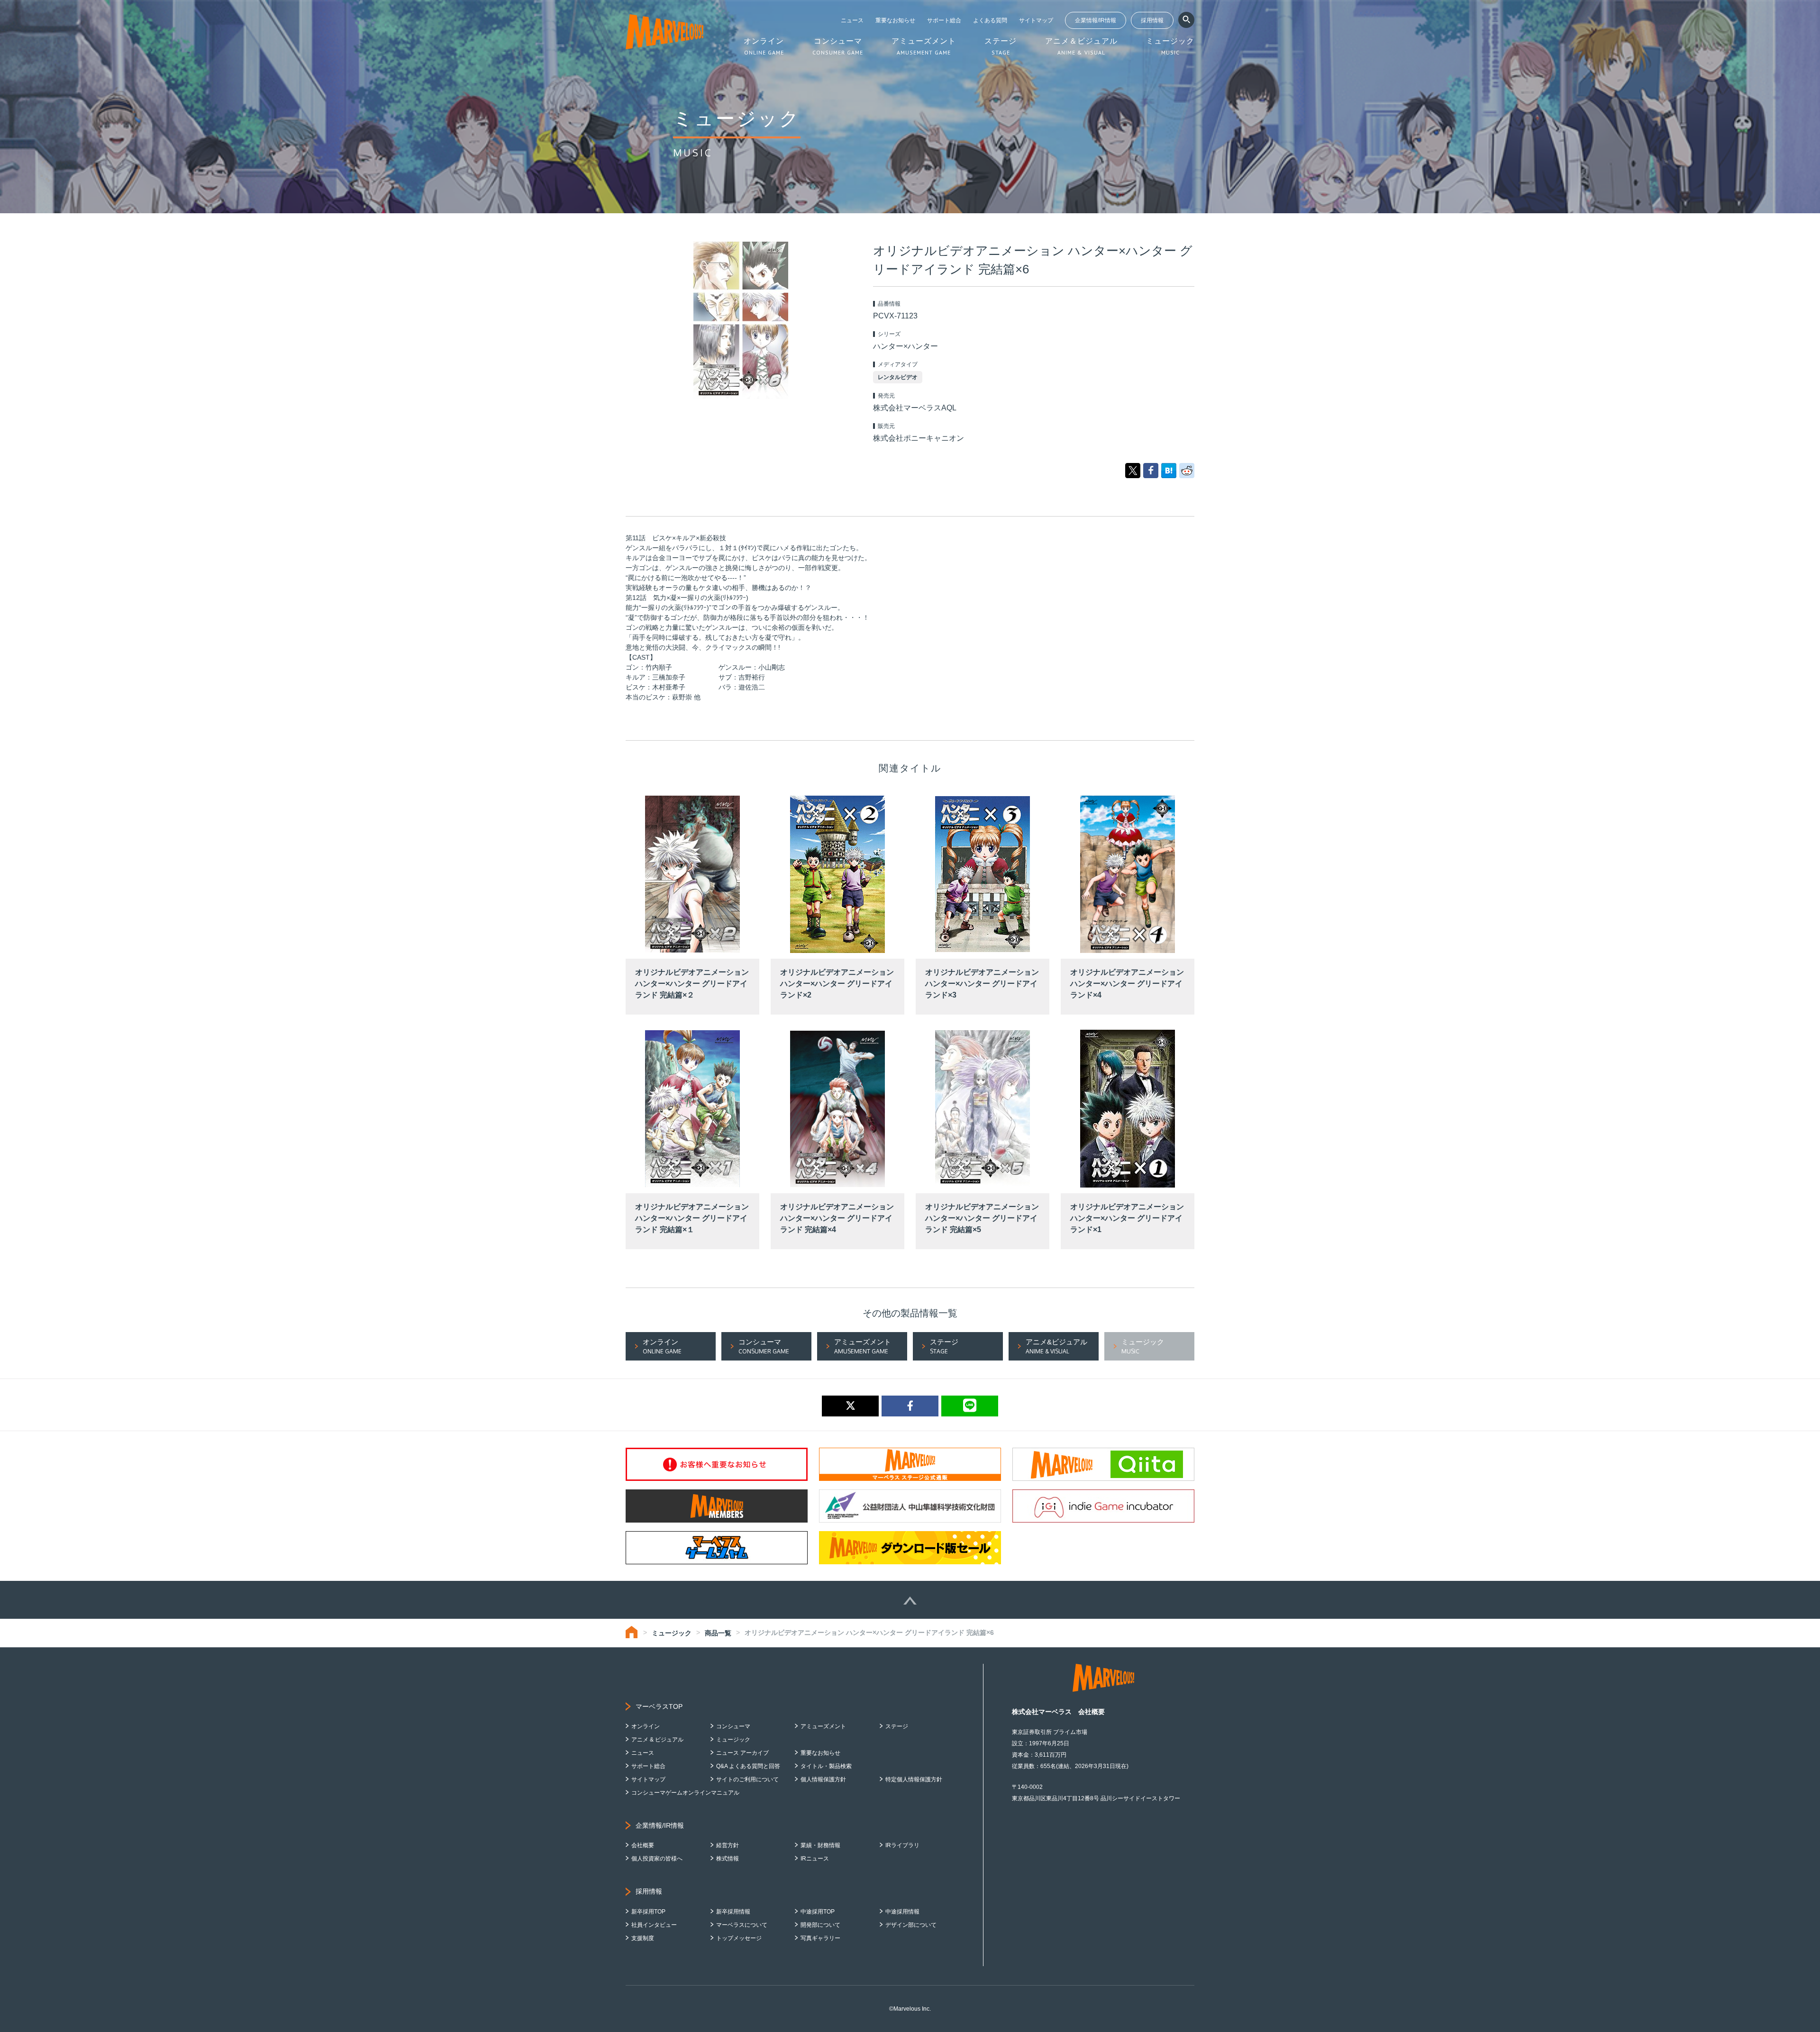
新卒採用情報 (733, 1912)
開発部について (820, 1925)
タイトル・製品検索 (826, 1766)
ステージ (897, 1726)
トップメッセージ (739, 1938)
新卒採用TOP (648, 1912)
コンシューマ (733, 1726)
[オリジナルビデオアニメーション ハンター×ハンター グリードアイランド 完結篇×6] (1169, 470)
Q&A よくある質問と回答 (748, 1766)
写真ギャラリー (820, 1938)
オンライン (646, 1726)
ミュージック (672, 1633)
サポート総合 (944, 20)
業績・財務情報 (820, 1845)
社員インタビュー (654, 1925)
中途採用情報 (902, 1912)
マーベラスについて (742, 1925)
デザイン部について (911, 1925)
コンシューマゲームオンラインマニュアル (685, 1793)
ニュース (852, 20)
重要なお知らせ (895, 20)
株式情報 (728, 1859)
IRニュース (815, 1859)
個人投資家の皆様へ (657, 1859)
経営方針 (728, 1845)
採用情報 (1152, 20)
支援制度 (643, 1938)
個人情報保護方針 (823, 1779)
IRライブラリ (902, 1845)
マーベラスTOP (659, 1706)
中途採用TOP (818, 1912)
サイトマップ (1036, 20)
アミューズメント (823, 1726)
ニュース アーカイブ (742, 1753)
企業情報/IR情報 (1096, 20)
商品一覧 (718, 1633)
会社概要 (643, 1845)
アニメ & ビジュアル (657, 1740)
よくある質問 (990, 20)
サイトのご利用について (747, 1779)
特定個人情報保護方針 (914, 1779)
